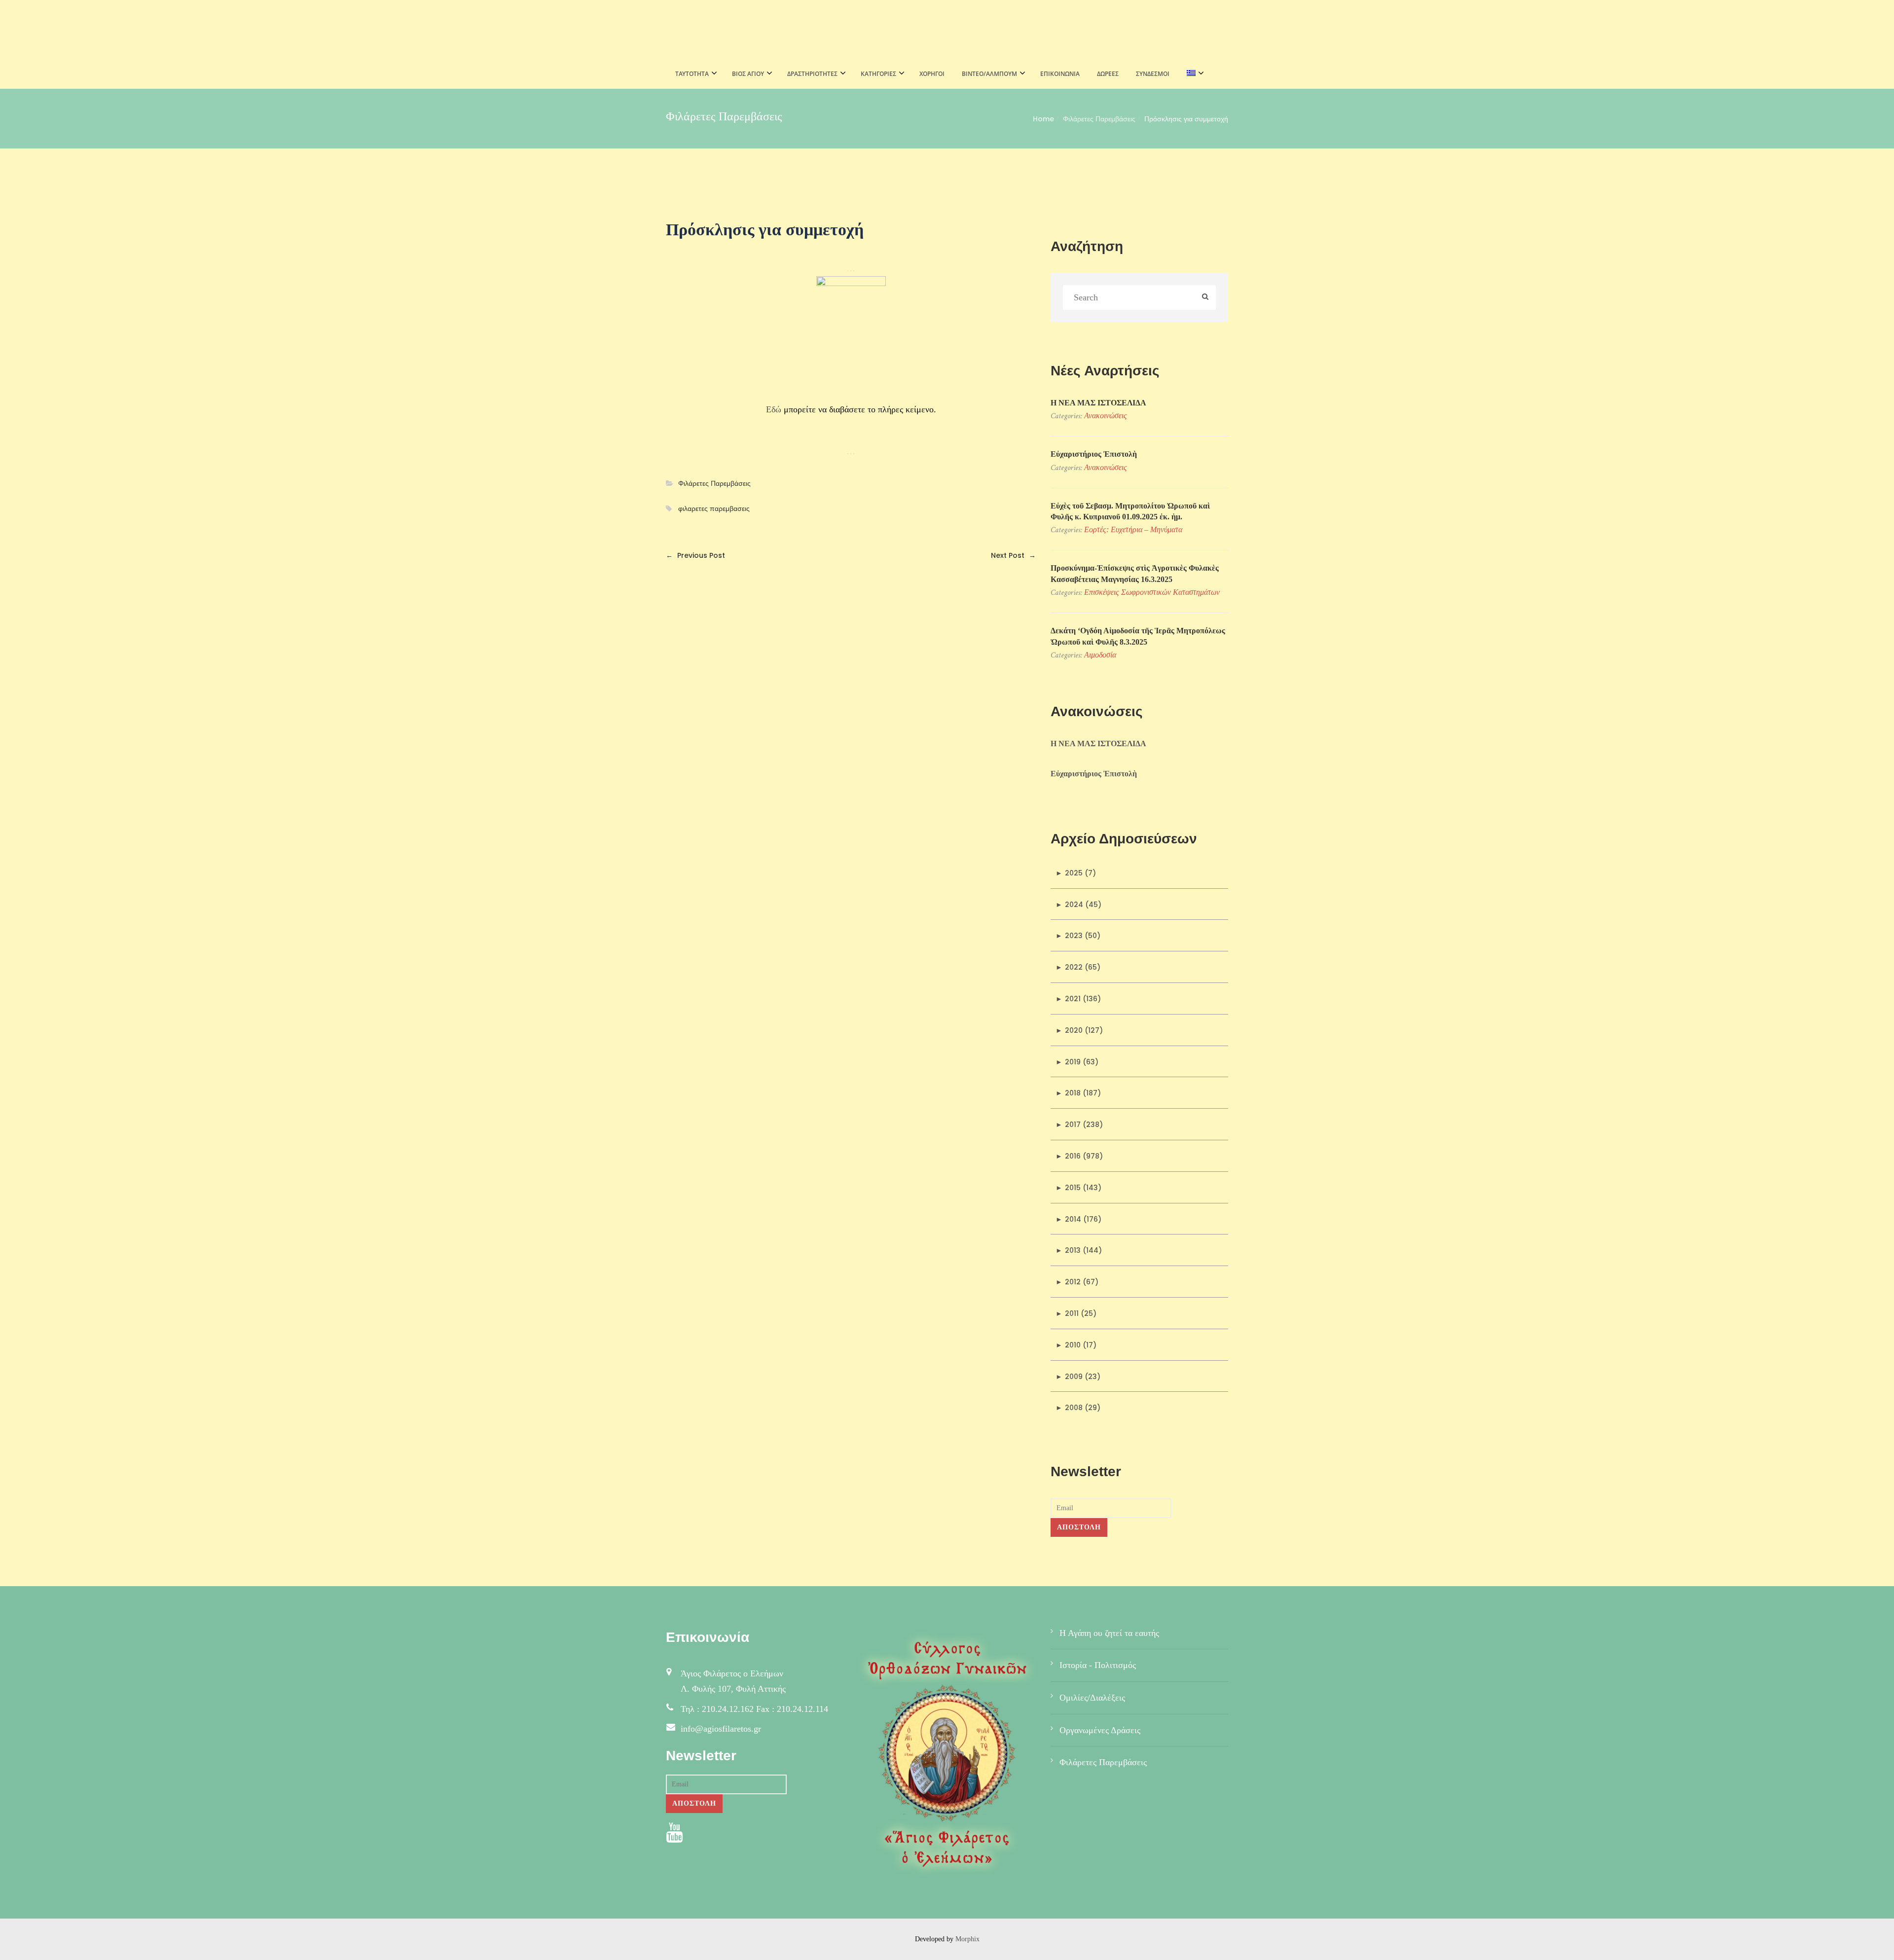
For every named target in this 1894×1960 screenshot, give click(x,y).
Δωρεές (1108, 74)
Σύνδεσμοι (1153, 74)
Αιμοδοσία (1100, 655)
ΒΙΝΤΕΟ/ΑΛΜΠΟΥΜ (989, 74)
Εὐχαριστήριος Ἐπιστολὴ (1094, 454)
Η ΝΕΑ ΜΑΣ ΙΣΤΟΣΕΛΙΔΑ (1098, 403)
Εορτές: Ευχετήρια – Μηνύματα (1133, 529)
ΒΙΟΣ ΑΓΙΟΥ (748, 74)
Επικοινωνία (1060, 74)
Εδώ (774, 409)
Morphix (967, 1939)
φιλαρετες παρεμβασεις (714, 509)
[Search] (1205, 298)
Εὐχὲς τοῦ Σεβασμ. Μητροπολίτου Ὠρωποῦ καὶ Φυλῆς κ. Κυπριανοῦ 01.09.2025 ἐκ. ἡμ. (1130, 511)
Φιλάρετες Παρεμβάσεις (1099, 119)
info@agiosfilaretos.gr (721, 1729)
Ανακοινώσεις (1106, 416)
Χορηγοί (932, 74)
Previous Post (695, 555)
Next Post (1013, 555)
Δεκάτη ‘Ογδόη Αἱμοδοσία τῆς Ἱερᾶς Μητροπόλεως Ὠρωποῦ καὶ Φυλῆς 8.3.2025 (1138, 636)
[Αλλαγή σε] (1192, 74)
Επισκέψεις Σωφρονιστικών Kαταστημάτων (1152, 592)
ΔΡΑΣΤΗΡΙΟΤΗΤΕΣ (812, 74)
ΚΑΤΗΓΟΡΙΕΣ (878, 74)
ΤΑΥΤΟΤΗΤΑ (692, 74)
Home (1043, 119)
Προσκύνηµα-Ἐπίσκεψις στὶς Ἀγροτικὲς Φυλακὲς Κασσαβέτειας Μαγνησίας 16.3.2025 (1135, 573)
